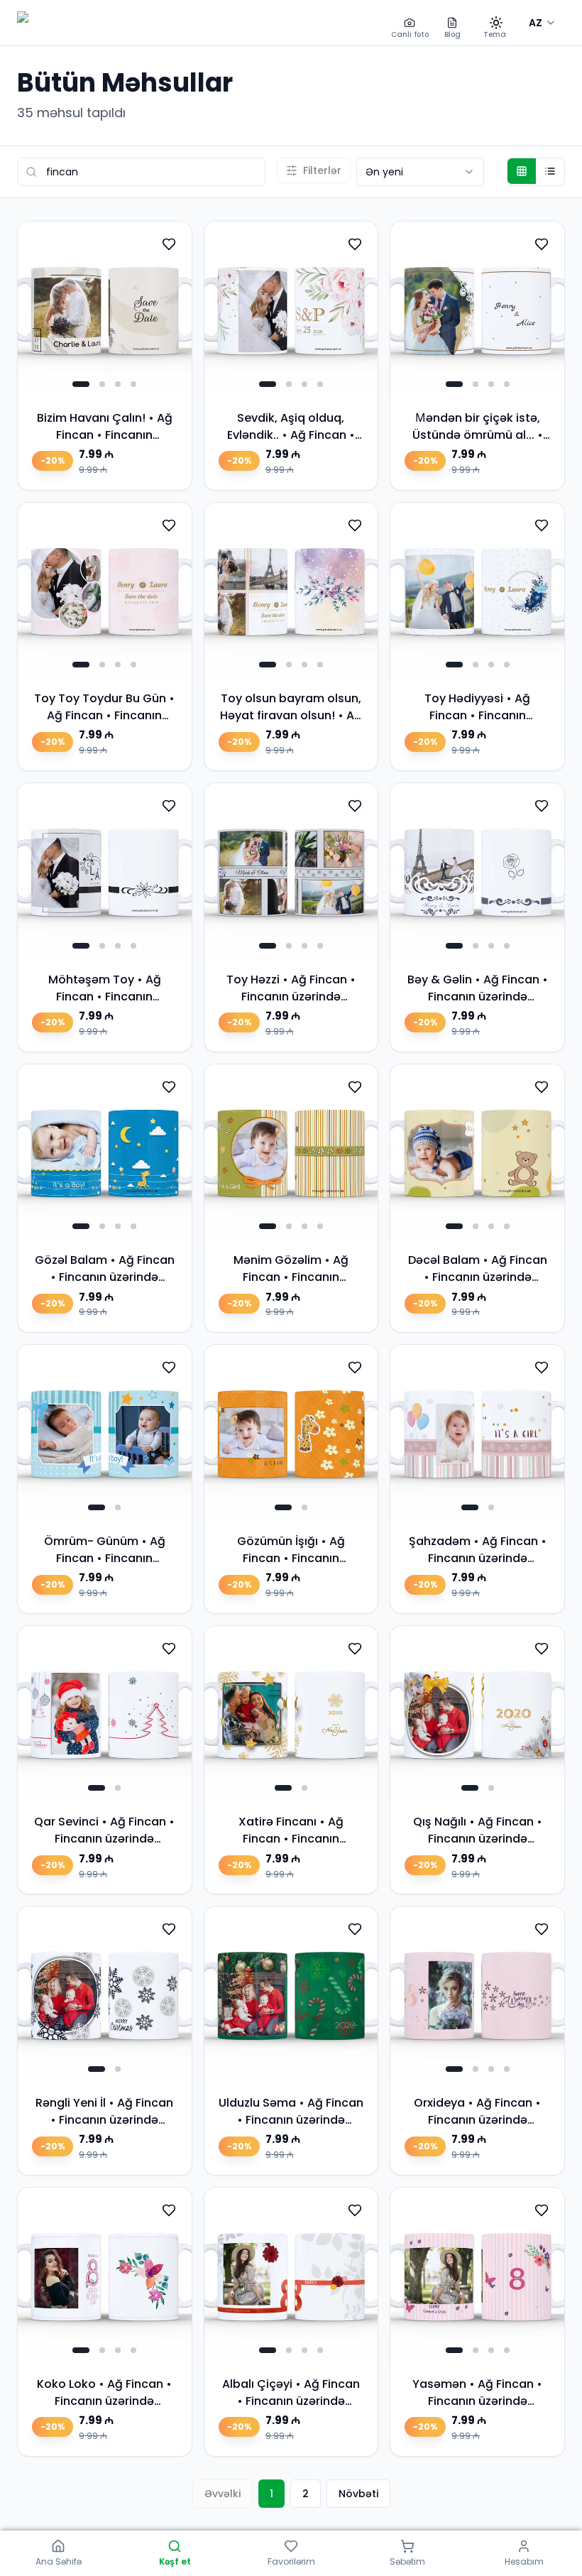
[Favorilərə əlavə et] (169, 244)
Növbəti (358, 2494)
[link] (105, 356)
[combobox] (420, 172)
